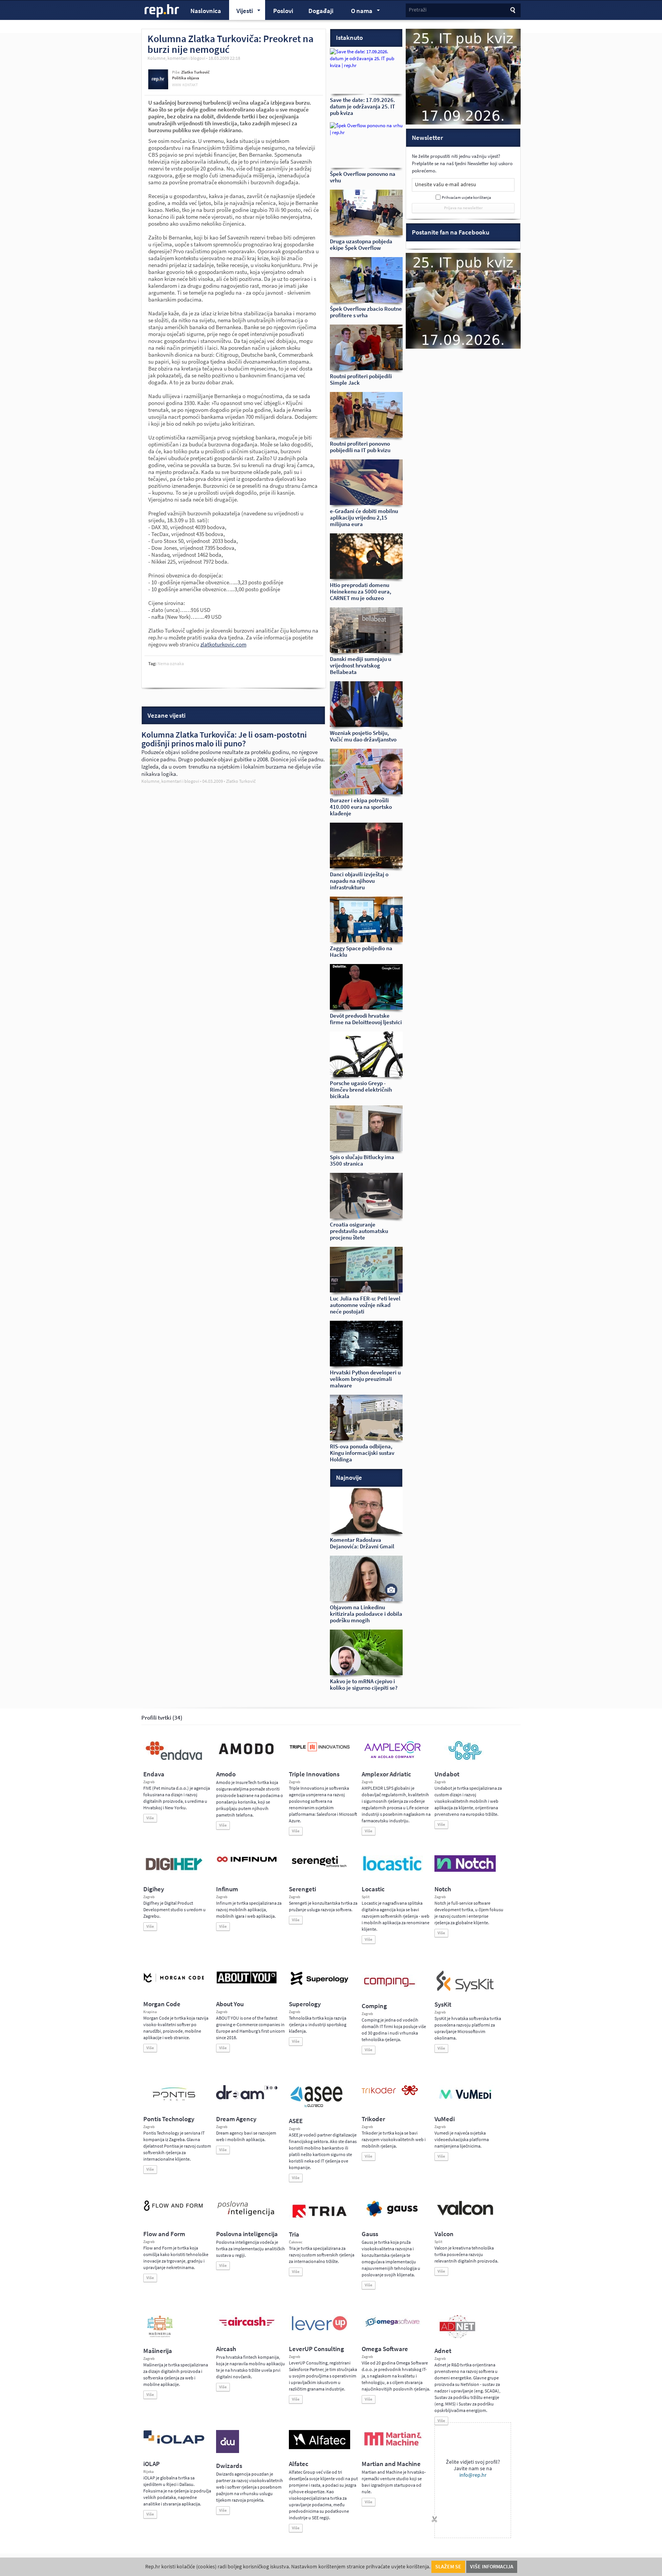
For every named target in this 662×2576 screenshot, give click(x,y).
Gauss (370, 2234)
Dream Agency (236, 2119)
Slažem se (448, 2567)
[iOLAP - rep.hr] (174, 2442)
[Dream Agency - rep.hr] (247, 2098)
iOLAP (152, 2464)
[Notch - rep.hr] (465, 1870)
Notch (443, 1889)
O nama (358, 12)
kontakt (190, 85)
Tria (294, 2234)
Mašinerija (158, 2351)
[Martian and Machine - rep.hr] (392, 2446)
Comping (374, 2006)
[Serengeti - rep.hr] (320, 1868)
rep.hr (162, 11)
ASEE (296, 2121)
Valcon (444, 2234)
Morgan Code (162, 2004)
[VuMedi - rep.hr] (465, 2102)
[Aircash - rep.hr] (247, 2327)
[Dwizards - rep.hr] (228, 2451)
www (177, 85)
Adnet (443, 2351)
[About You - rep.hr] (247, 1983)
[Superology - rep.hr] (320, 1984)
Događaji (321, 11)
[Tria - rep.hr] (320, 2220)
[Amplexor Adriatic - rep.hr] (392, 1757)
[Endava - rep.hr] (174, 1760)
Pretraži (418, 10)
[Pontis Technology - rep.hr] (174, 2102)
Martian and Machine (391, 2464)
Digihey (154, 1889)
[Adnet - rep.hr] (457, 2337)
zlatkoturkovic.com (223, 644)
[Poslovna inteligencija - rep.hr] (247, 2216)
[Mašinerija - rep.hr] (160, 2337)
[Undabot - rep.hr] (465, 1759)
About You (230, 2004)
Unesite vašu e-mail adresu (446, 184)
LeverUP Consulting (316, 2349)
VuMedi (445, 2119)
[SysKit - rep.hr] (465, 1990)
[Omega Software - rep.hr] (392, 2327)
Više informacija (492, 2567)
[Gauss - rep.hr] (392, 2216)
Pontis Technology (169, 2119)
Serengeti (302, 1889)
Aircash (226, 2349)
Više (150, 1818)
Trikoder (373, 2119)
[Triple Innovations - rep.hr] (320, 1752)
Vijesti (241, 12)
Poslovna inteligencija (247, 2234)
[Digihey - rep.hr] (174, 1871)
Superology (305, 2004)
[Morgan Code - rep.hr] (174, 1983)
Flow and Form (164, 2234)
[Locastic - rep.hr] (392, 1870)
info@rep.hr (473, 2475)
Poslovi (283, 11)
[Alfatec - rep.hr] (320, 2448)
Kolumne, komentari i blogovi (176, 58)
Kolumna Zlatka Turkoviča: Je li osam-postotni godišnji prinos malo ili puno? (224, 739)
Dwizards (229, 2466)
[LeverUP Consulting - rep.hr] (320, 2330)
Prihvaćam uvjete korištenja (466, 198)
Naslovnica (206, 11)
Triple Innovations (314, 1774)
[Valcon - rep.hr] (465, 2214)
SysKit (443, 2005)
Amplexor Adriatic (386, 1774)
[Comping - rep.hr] (390, 1992)
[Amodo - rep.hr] (247, 1756)
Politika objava (186, 78)
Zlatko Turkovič (195, 72)
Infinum (227, 1889)
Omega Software (385, 2349)
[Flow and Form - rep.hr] (174, 2210)
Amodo (226, 1774)
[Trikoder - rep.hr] (390, 2094)
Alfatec (299, 2464)
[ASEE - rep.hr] (318, 2107)
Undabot (447, 1774)
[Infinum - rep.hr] (247, 1862)
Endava (154, 1774)
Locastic (373, 1889)
